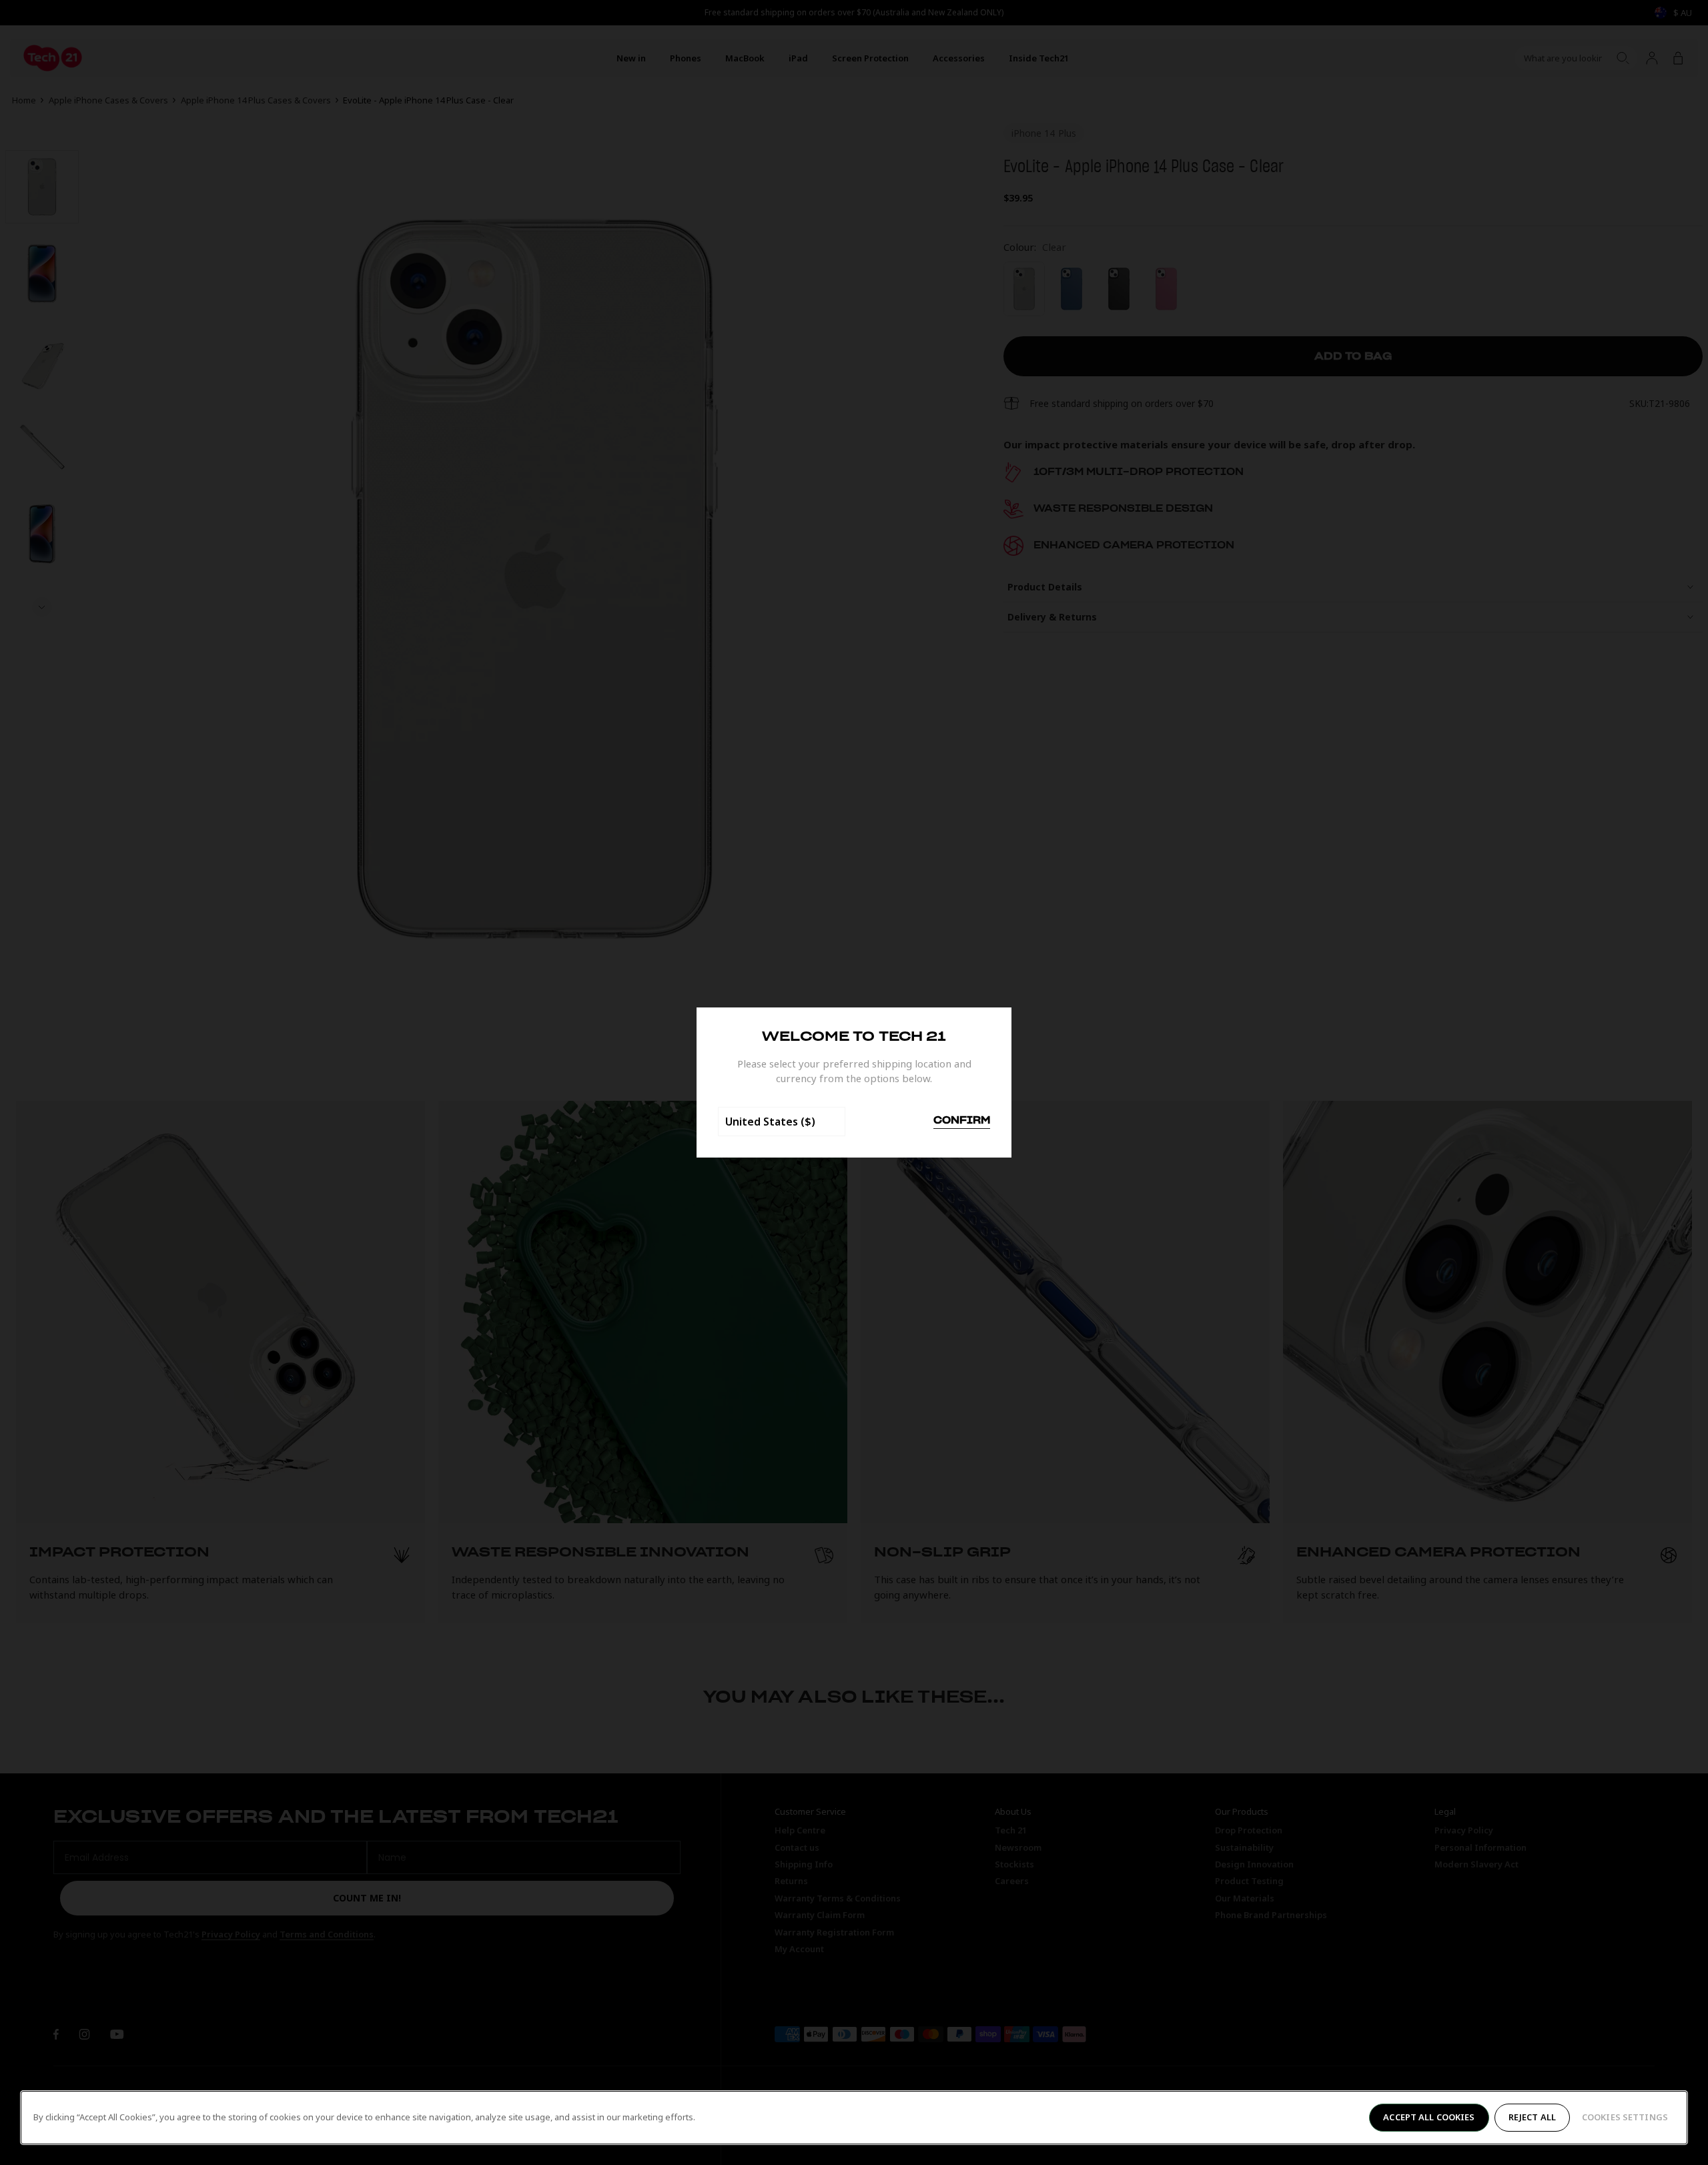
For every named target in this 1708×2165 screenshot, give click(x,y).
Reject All (1532, 2117)
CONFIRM (962, 1121)
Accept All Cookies (1429, 2117)
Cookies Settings (1625, 2117)
